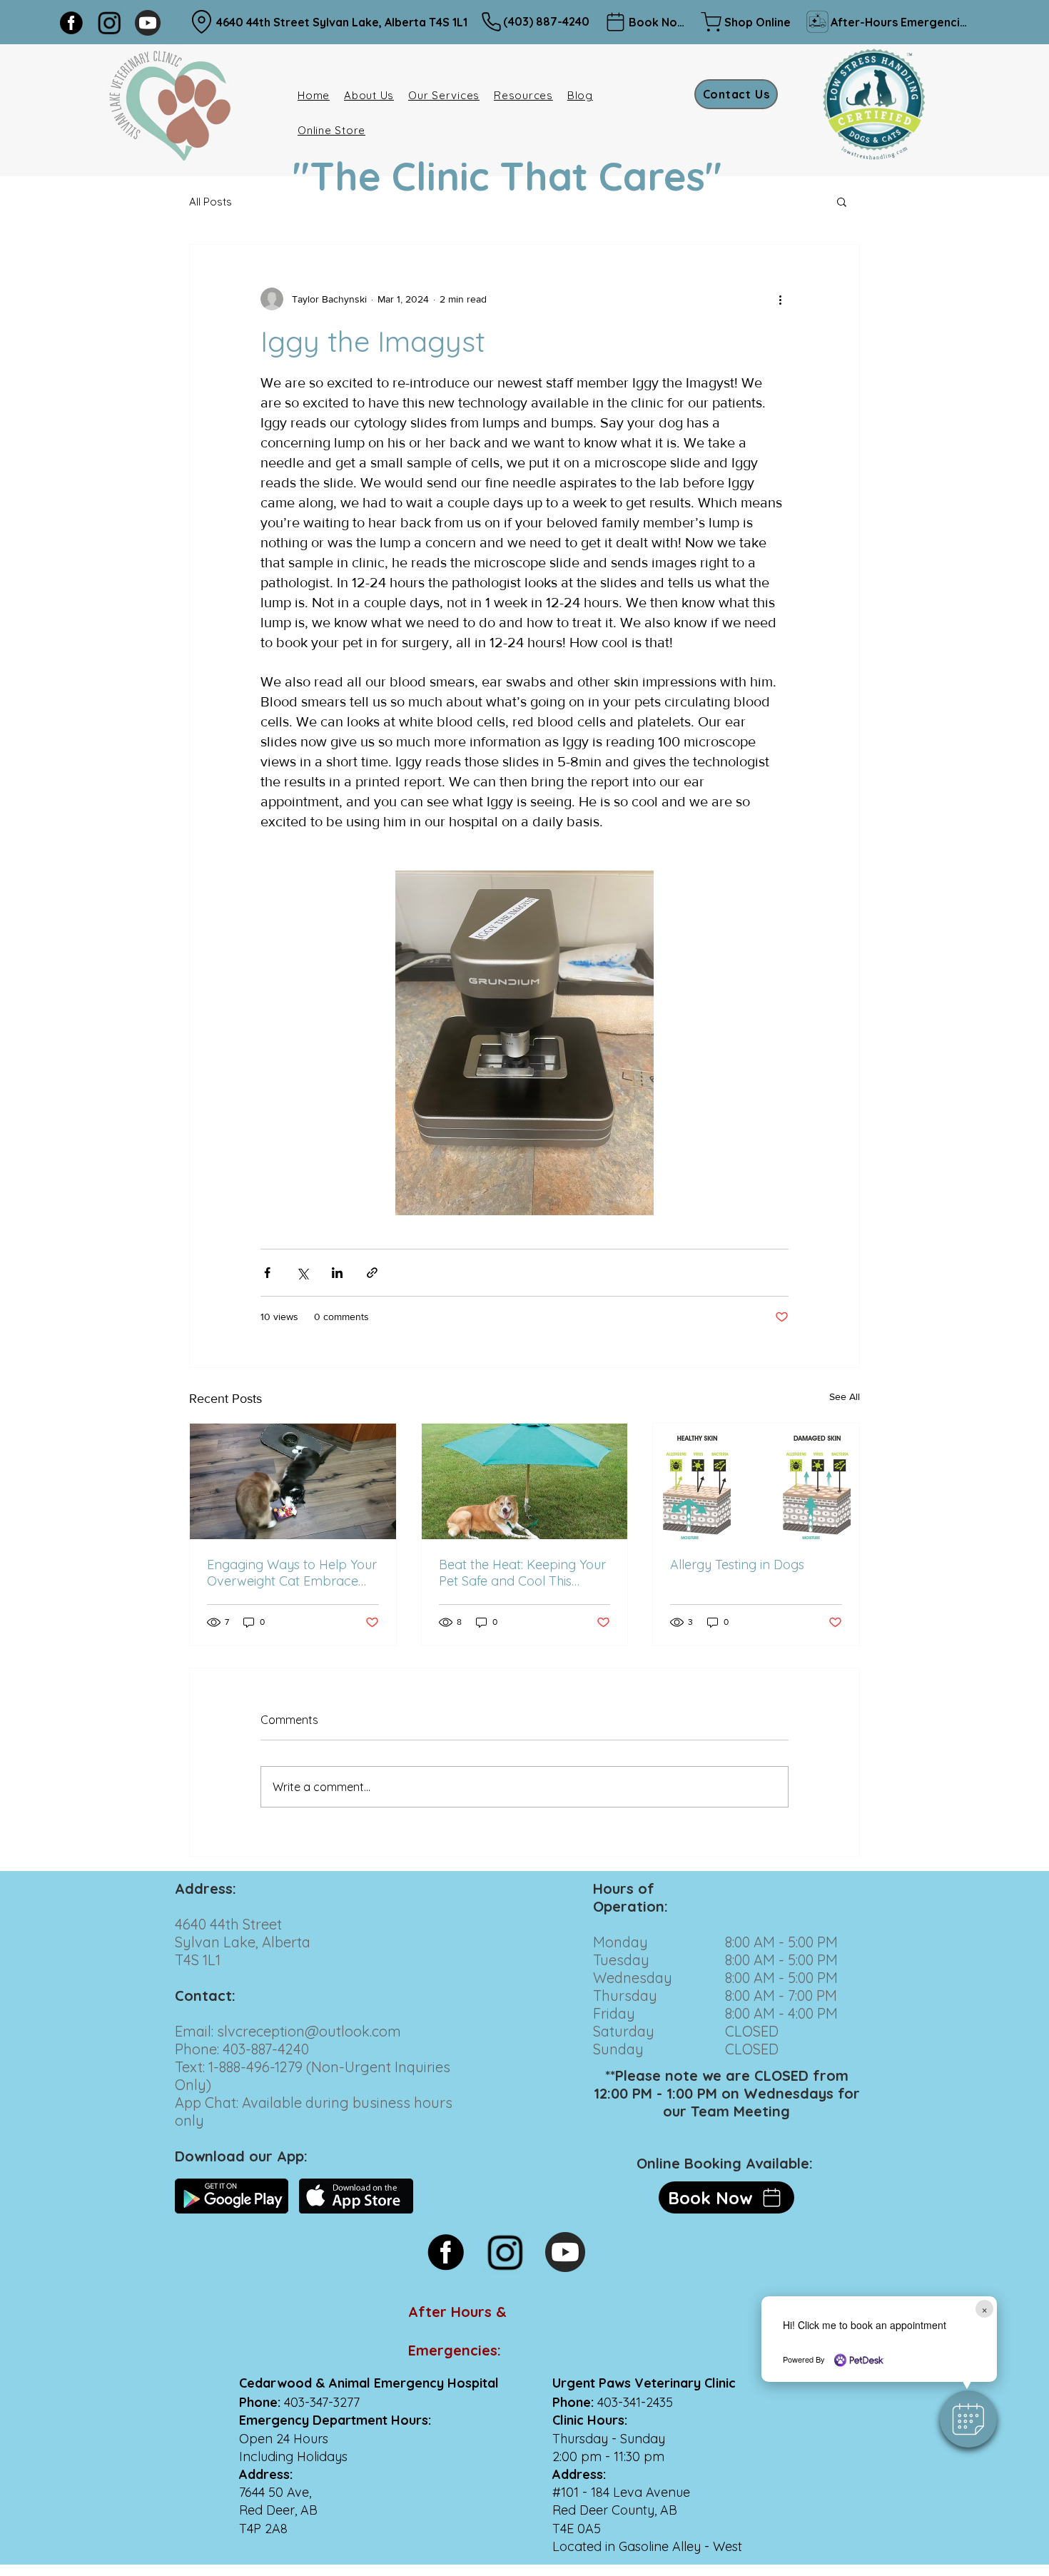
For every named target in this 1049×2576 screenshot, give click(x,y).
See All (845, 1396)
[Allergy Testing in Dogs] (756, 1481)
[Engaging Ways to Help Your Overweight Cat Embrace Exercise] (293, 1481)
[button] (968, 2419)
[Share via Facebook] (267, 1273)
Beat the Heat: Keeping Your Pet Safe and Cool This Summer (522, 1573)
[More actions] (780, 299)
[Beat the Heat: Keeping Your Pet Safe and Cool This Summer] (525, 1481)
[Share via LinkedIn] (337, 1273)
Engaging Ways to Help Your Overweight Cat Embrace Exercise (292, 1573)
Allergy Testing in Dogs (737, 1565)
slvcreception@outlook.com (309, 2031)
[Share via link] (372, 1273)
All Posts (211, 202)
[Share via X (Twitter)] (302, 1273)
